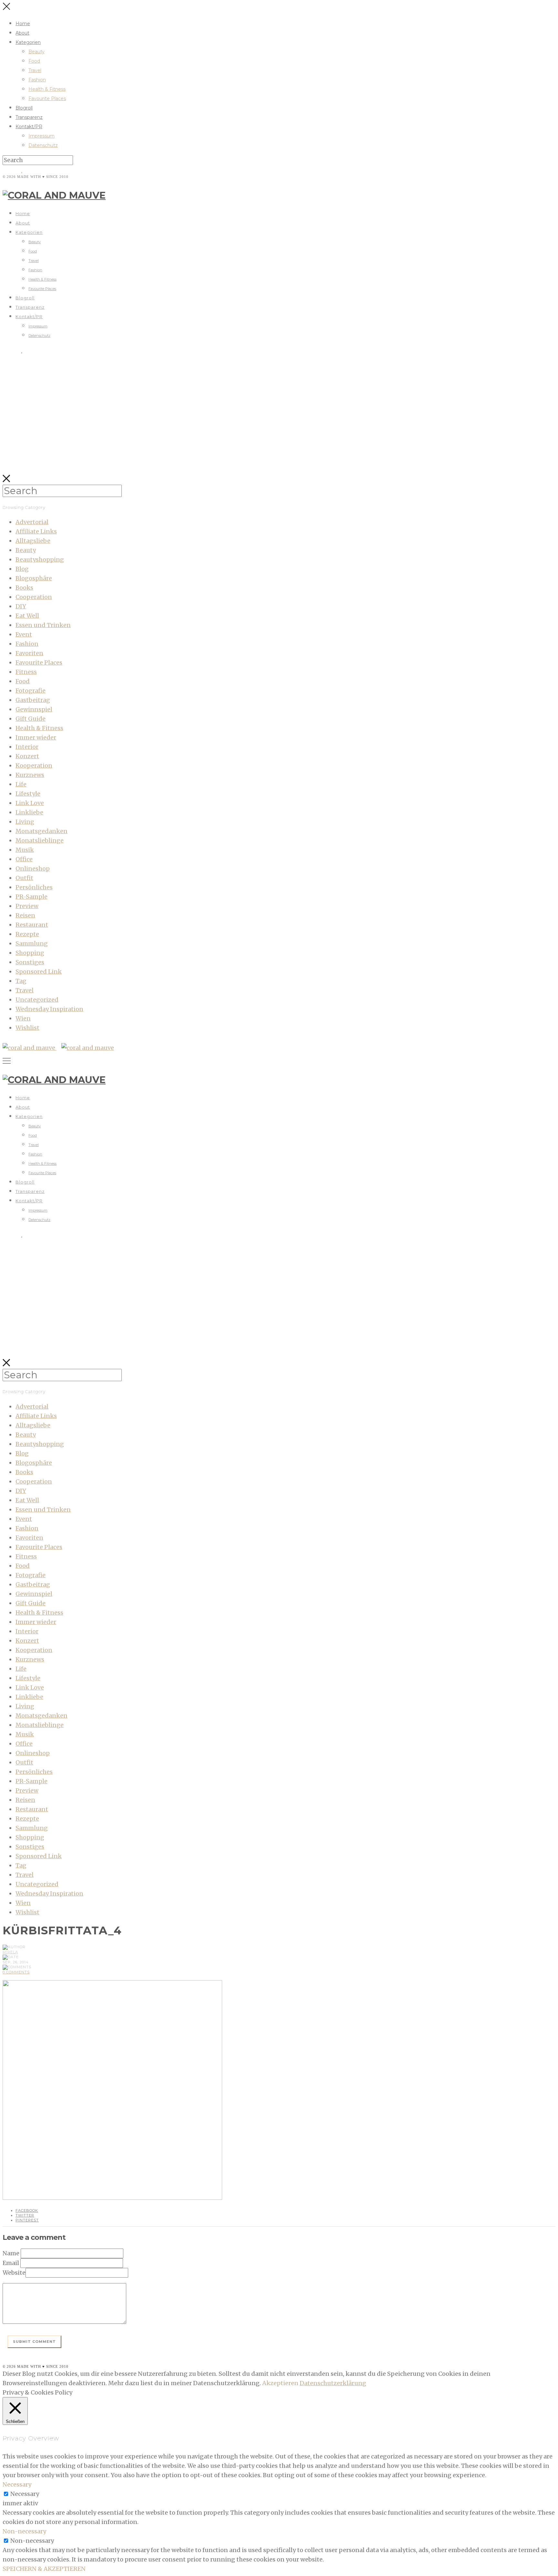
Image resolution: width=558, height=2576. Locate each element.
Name (11, 2253)
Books (24, 588)
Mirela (10, 1952)
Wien (23, 1018)
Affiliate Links (36, 531)
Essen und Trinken (43, 625)
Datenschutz (43, 145)
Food (34, 61)
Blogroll (24, 108)
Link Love (30, 803)
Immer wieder (36, 737)
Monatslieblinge (40, 840)
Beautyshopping (40, 559)
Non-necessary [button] (24, 2531)
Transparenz (29, 117)
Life (21, 784)
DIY (21, 606)
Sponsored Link (39, 972)
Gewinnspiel (34, 709)
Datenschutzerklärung (333, 2383)
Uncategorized (37, 1000)
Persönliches (34, 887)
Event (24, 634)
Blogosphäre (34, 578)
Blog (22, 569)
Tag (21, 981)
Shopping (30, 953)
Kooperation (34, 766)
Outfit (24, 878)
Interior (27, 747)
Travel (35, 70)
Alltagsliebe (33, 541)
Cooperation (34, 597)
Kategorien (28, 42)
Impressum (41, 136)
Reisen (25, 915)
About (22, 33)
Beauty (36, 52)
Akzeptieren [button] (280, 2383)
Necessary (25, 2494)
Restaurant (32, 925)
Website (14, 2273)
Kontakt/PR (29, 127)
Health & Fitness (47, 89)
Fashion (37, 80)
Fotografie (31, 691)
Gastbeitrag (33, 700)
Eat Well (27, 616)
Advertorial (32, 522)
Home (23, 24)
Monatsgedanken (41, 831)
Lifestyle (28, 794)
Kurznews (30, 775)
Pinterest (27, 2220)
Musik (25, 850)
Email (11, 2263)
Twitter (25, 2215)
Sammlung (32, 943)
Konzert (27, 756)
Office (24, 859)
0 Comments (16, 1972)
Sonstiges (30, 962)
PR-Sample (31, 897)
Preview (27, 906)
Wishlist (27, 1028)
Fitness (26, 672)
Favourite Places (47, 98)
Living (25, 822)
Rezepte (27, 934)
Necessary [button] (17, 2484)
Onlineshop (33, 869)
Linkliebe (29, 812)
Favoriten (29, 653)
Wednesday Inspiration (49, 1009)
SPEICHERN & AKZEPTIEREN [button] (44, 2569)
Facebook (27, 2210)
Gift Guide (31, 719)
